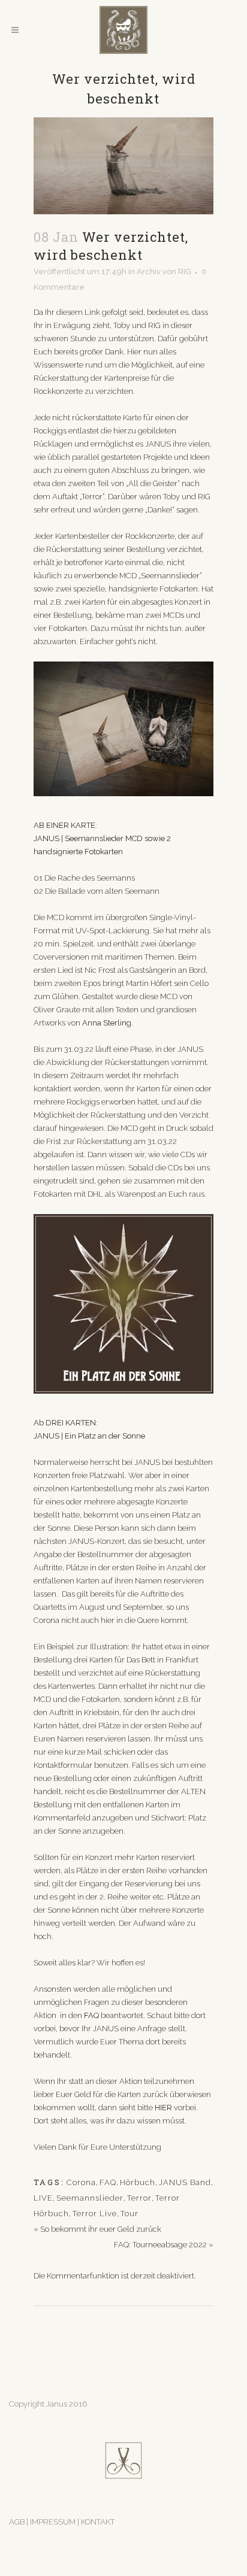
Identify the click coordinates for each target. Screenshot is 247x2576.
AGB (17, 2522)
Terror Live (95, 2214)
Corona (81, 2182)
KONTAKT (98, 2522)
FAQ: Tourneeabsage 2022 (160, 2245)
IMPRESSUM (54, 2522)
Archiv (149, 271)
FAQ (108, 2182)
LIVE (43, 2198)
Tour (129, 2214)
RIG (185, 271)
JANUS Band (185, 2182)
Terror (139, 2198)
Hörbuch (138, 2182)
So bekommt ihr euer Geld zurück (101, 2229)
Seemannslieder (90, 2198)
